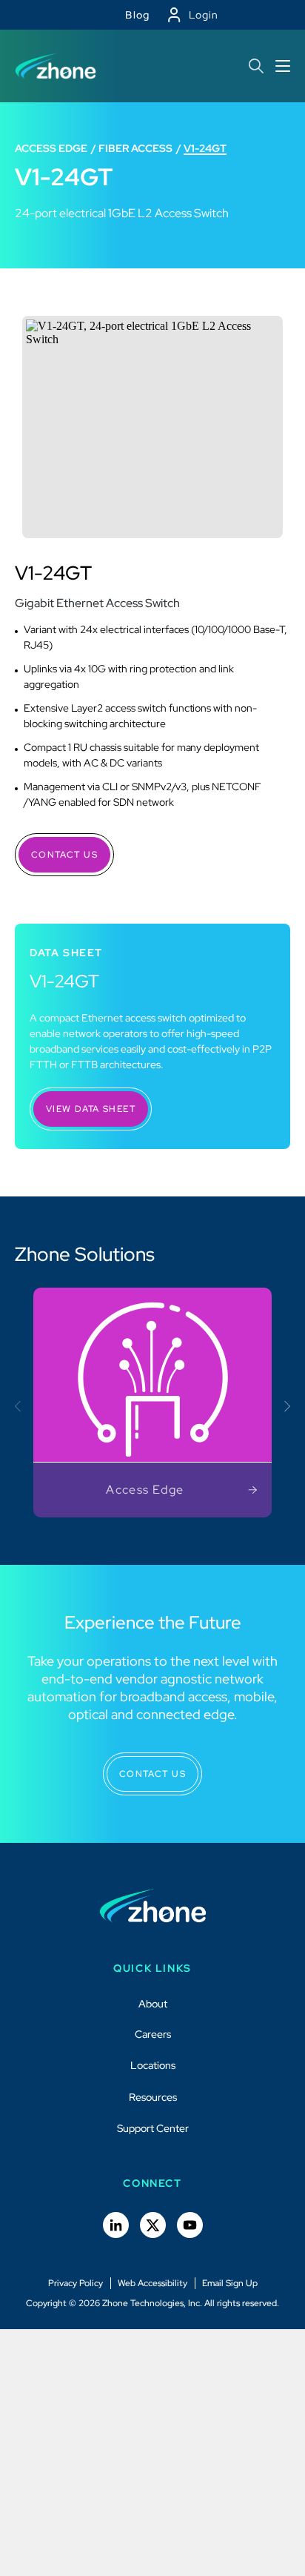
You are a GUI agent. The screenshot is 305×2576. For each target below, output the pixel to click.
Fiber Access (135, 148)
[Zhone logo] (56, 66)
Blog (138, 15)
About (153, 2004)
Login (204, 15)
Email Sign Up (230, 2283)
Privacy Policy (76, 2283)
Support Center (153, 2128)
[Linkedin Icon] (116, 2225)
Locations (153, 2065)
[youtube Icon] (190, 2225)
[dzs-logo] (153, 1906)
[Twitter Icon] (153, 2225)
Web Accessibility (152, 2283)
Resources (153, 2097)
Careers (153, 2034)
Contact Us (64, 855)
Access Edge (51, 148)
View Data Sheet (91, 1109)
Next (285, 1406)
